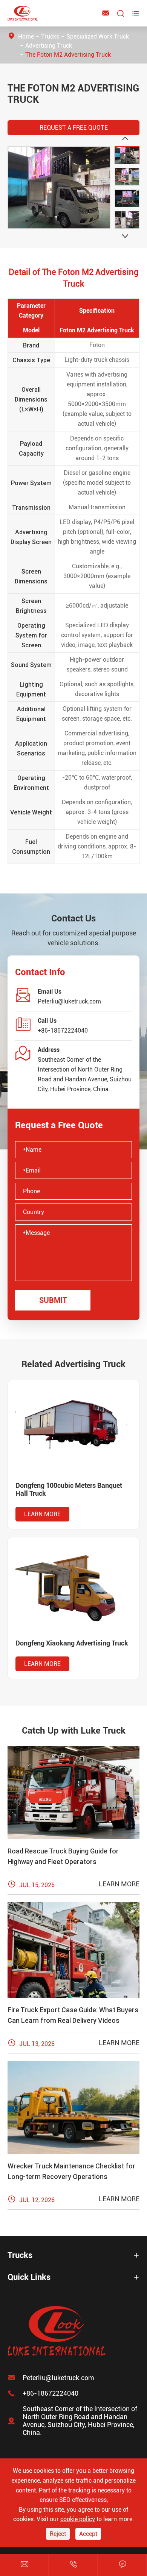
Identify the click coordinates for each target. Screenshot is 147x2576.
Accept (88, 2534)
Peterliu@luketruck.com (69, 1001)
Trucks (50, 36)
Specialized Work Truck (98, 36)
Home (26, 36)
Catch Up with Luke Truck (74, 1731)
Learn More (42, 1514)
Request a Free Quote (74, 128)
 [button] (125, 139)
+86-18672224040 (63, 1031)
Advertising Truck (49, 46)
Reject (58, 2534)
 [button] (125, 236)
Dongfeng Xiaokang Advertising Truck (72, 1643)
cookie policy (78, 2519)
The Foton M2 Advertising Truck (68, 55)
